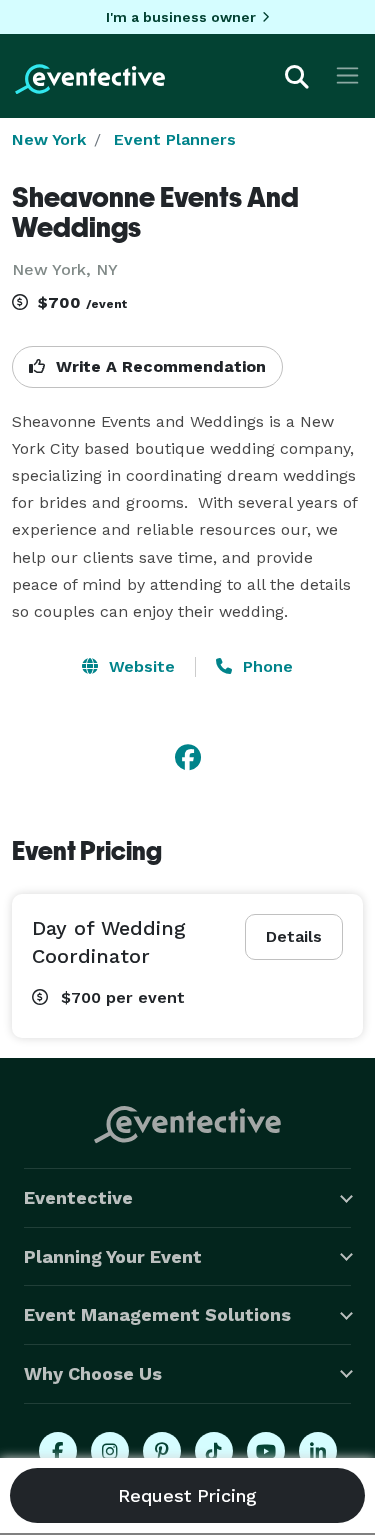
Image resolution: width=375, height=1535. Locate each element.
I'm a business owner (181, 17)
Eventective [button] (78, 1197)
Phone (265, 666)
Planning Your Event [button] (113, 1256)
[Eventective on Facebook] (58, 1451)
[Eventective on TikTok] (214, 1451)
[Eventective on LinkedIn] (318, 1451)
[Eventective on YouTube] (266, 1451)
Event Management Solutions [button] (157, 1314)
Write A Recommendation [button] (158, 366)
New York (49, 139)
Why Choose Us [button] (93, 1373)
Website (139, 666)
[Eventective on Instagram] (110, 1451)
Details (294, 936)
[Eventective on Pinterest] (162, 1451)
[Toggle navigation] (347, 75)
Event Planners (175, 139)
